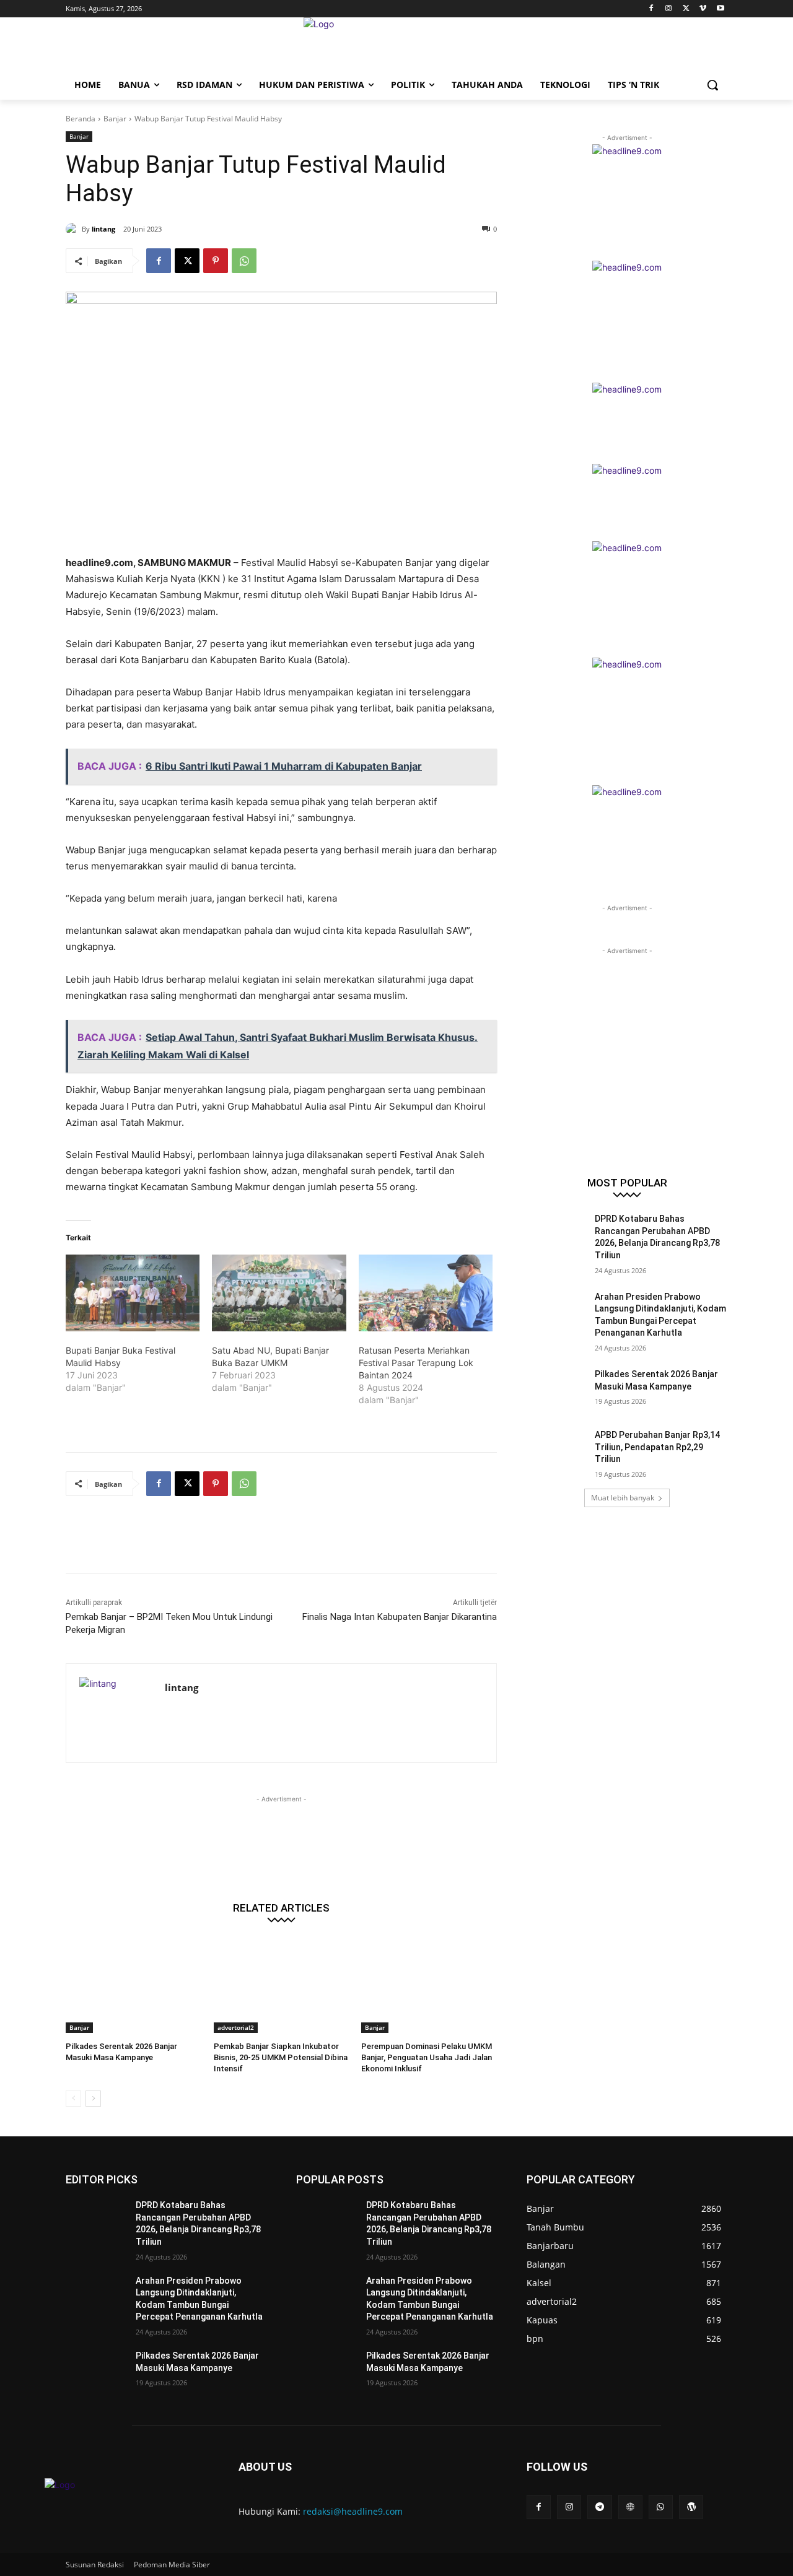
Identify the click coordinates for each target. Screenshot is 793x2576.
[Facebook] (651, 9)
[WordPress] (691, 2507)
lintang (103, 229)
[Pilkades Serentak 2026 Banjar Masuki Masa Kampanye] (134, 1986)
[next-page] (93, 2099)
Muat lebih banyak (623, 1498)
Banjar (115, 119)
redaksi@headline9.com (353, 2511)
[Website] (630, 2507)
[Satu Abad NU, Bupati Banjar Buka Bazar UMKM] (279, 1293)
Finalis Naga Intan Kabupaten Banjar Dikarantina (400, 1617)
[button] (712, 85)
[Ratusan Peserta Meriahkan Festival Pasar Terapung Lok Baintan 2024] (426, 1293)
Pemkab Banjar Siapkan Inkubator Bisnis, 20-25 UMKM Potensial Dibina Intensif (281, 2057)
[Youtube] (720, 9)
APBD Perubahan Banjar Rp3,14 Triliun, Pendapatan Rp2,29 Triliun (657, 1447)
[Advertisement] (291, 1543)
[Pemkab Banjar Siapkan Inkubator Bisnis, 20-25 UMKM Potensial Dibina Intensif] (282, 1986)
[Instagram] (669, 9)
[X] (686, 9)
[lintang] (74, 229)
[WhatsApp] (244, 261)
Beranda (81, 119)
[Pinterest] (216, 261)
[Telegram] (599, 2507)
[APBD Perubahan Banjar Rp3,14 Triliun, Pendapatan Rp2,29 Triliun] (557, 1450)
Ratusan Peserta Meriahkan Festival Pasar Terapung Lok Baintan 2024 (416, 1363)
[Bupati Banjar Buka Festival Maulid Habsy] (133, 1293)
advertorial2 (236, 2027)
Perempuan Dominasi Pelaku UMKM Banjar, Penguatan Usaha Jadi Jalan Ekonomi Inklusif (427, 2057)
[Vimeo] (703, 9)
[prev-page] (73, 2099)
